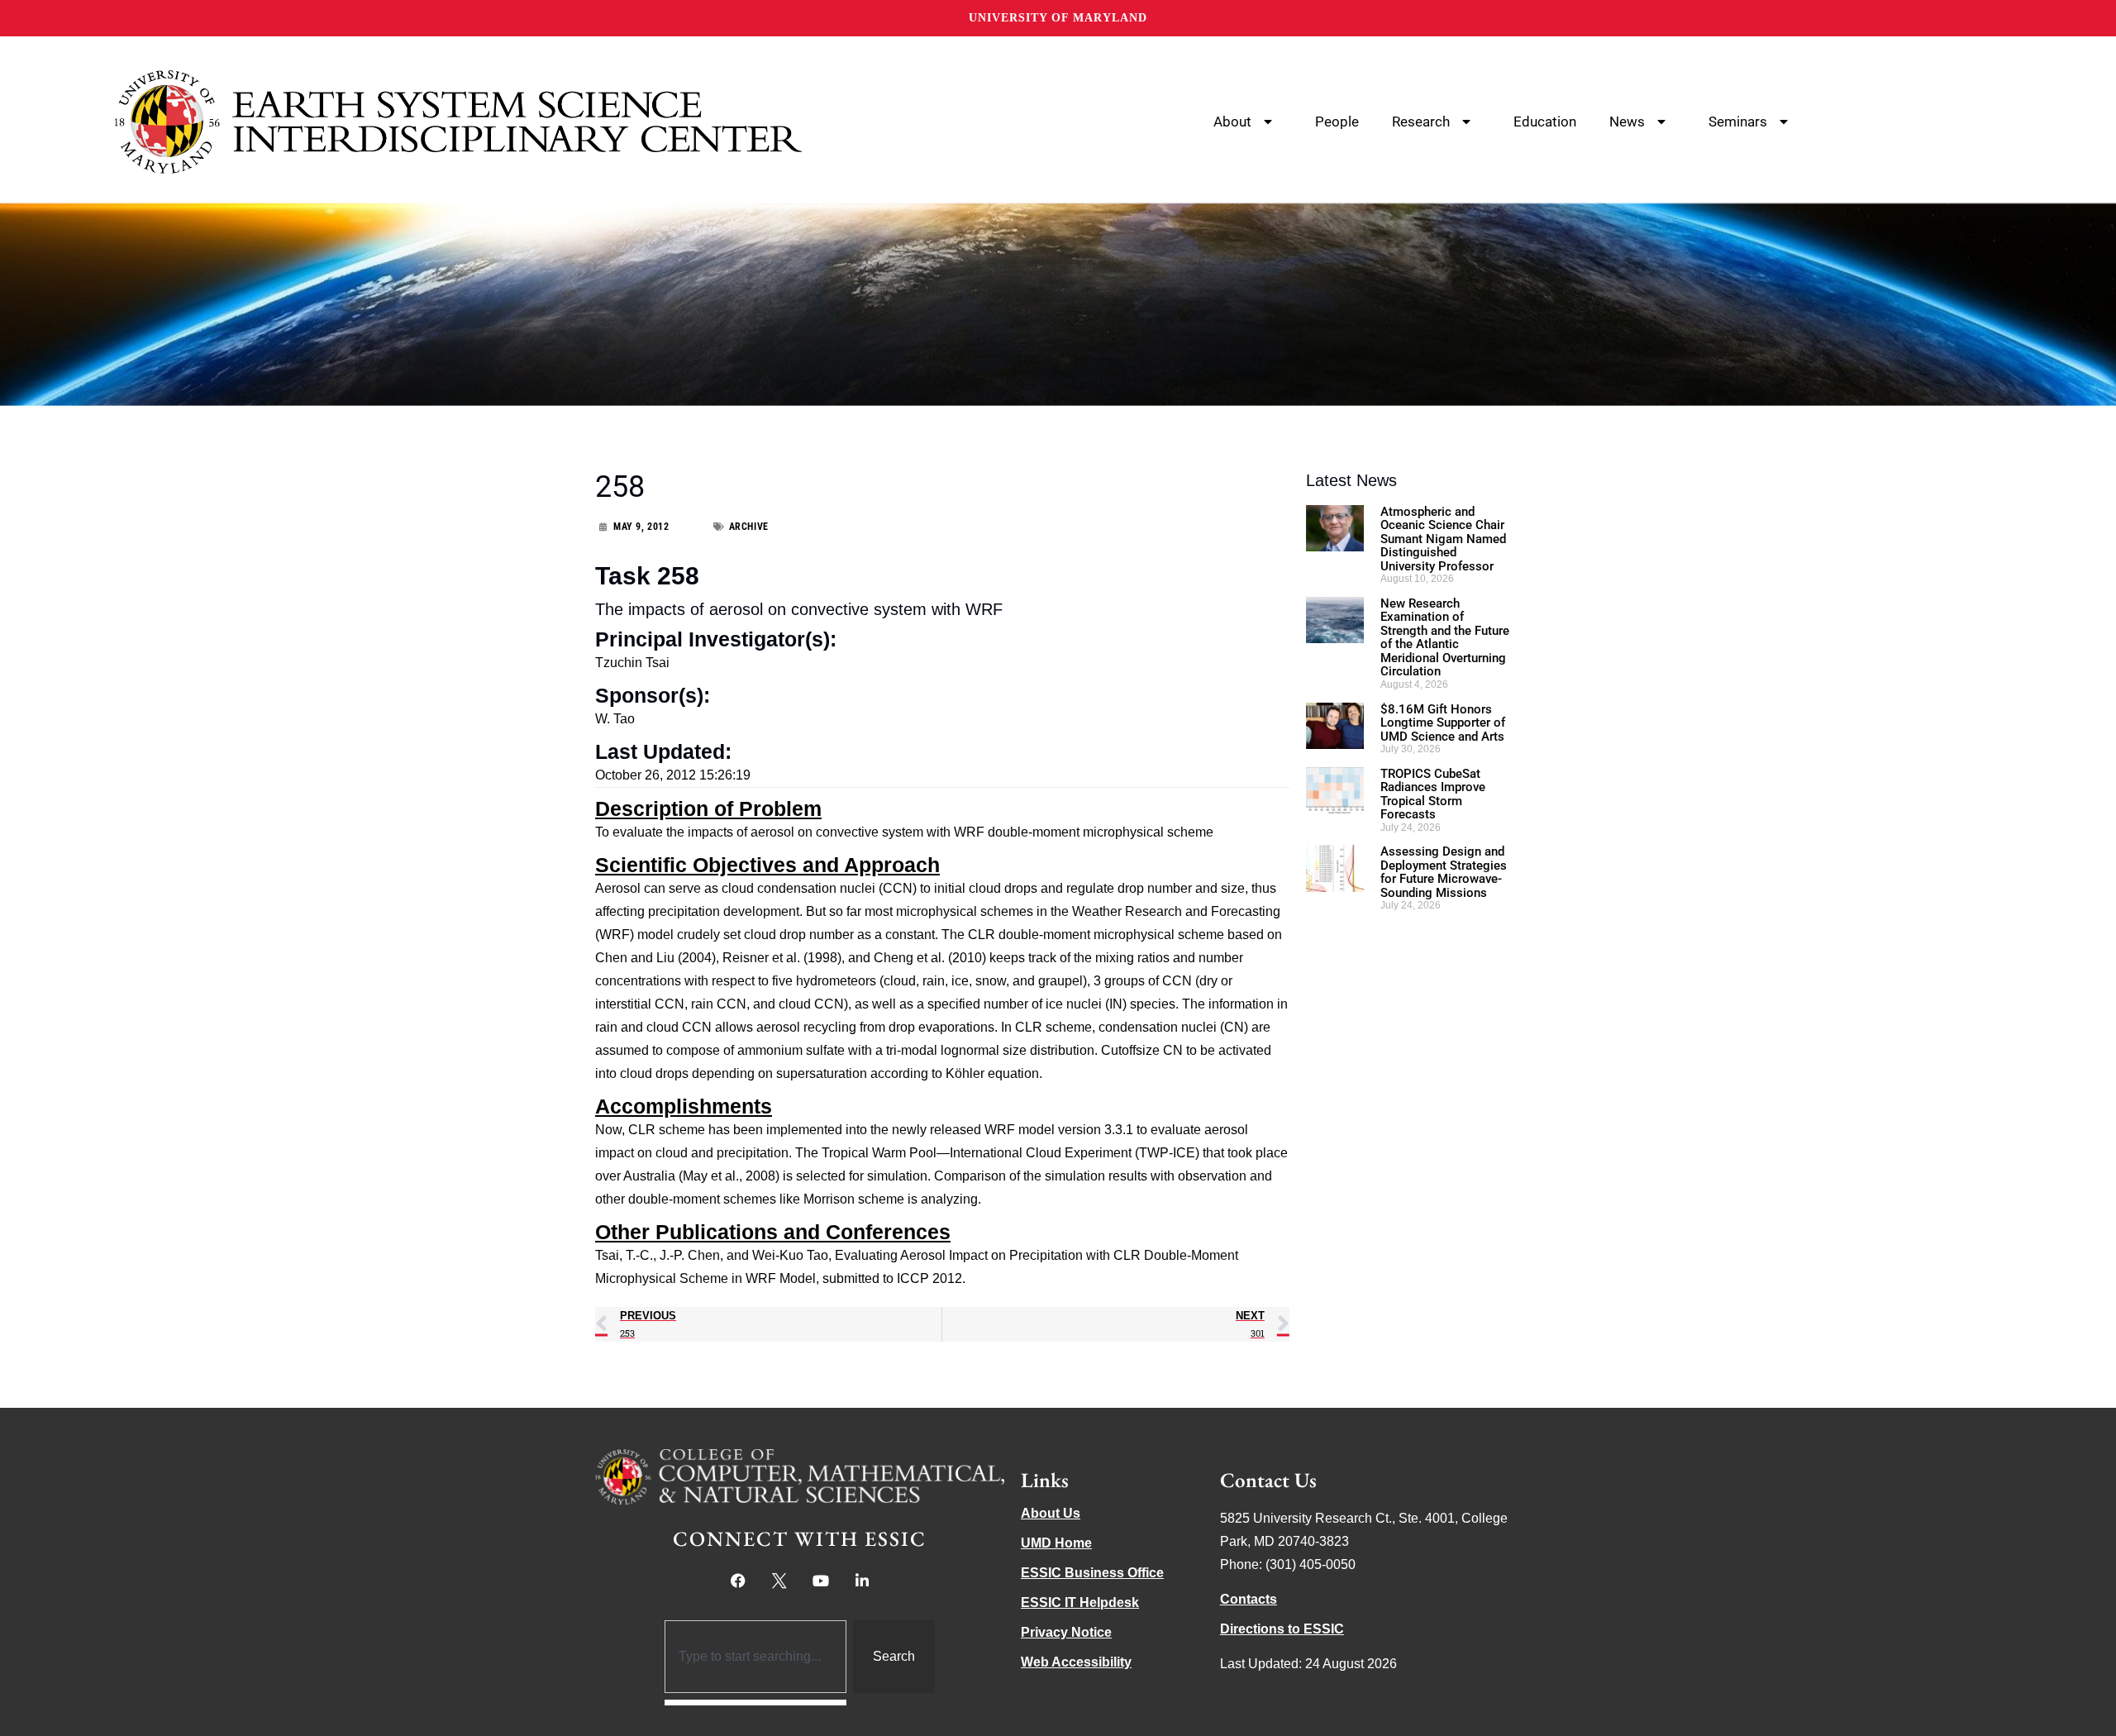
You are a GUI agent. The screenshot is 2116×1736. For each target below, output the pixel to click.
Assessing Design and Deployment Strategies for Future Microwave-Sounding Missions (1444, 872)
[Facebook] (738, 1581)
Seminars (1738, 122)
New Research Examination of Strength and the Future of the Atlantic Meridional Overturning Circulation (1445, 638)
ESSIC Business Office (1092, 1573)
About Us (1051, 1513)
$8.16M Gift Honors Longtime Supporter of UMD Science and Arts (1443, 723)
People (1337, 122)
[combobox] (756, 1657)
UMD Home (1056, 1543)
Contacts (1249, 1599)
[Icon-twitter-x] (779, 1581)
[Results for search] (756, 1703)
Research (1421, 122)
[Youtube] (821, 1581)
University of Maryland (1058, 18)
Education (1545, 122)
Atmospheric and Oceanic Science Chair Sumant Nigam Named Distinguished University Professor (1443, 539)
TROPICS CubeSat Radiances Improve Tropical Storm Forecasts (1433, 794)
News (1627, 122)
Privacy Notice (1066, 1632)
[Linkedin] (862, 1581)
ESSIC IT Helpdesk (1080, 1602)
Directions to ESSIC (1282, 1629)
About (1232, 122)
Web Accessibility (1076, 1662)
